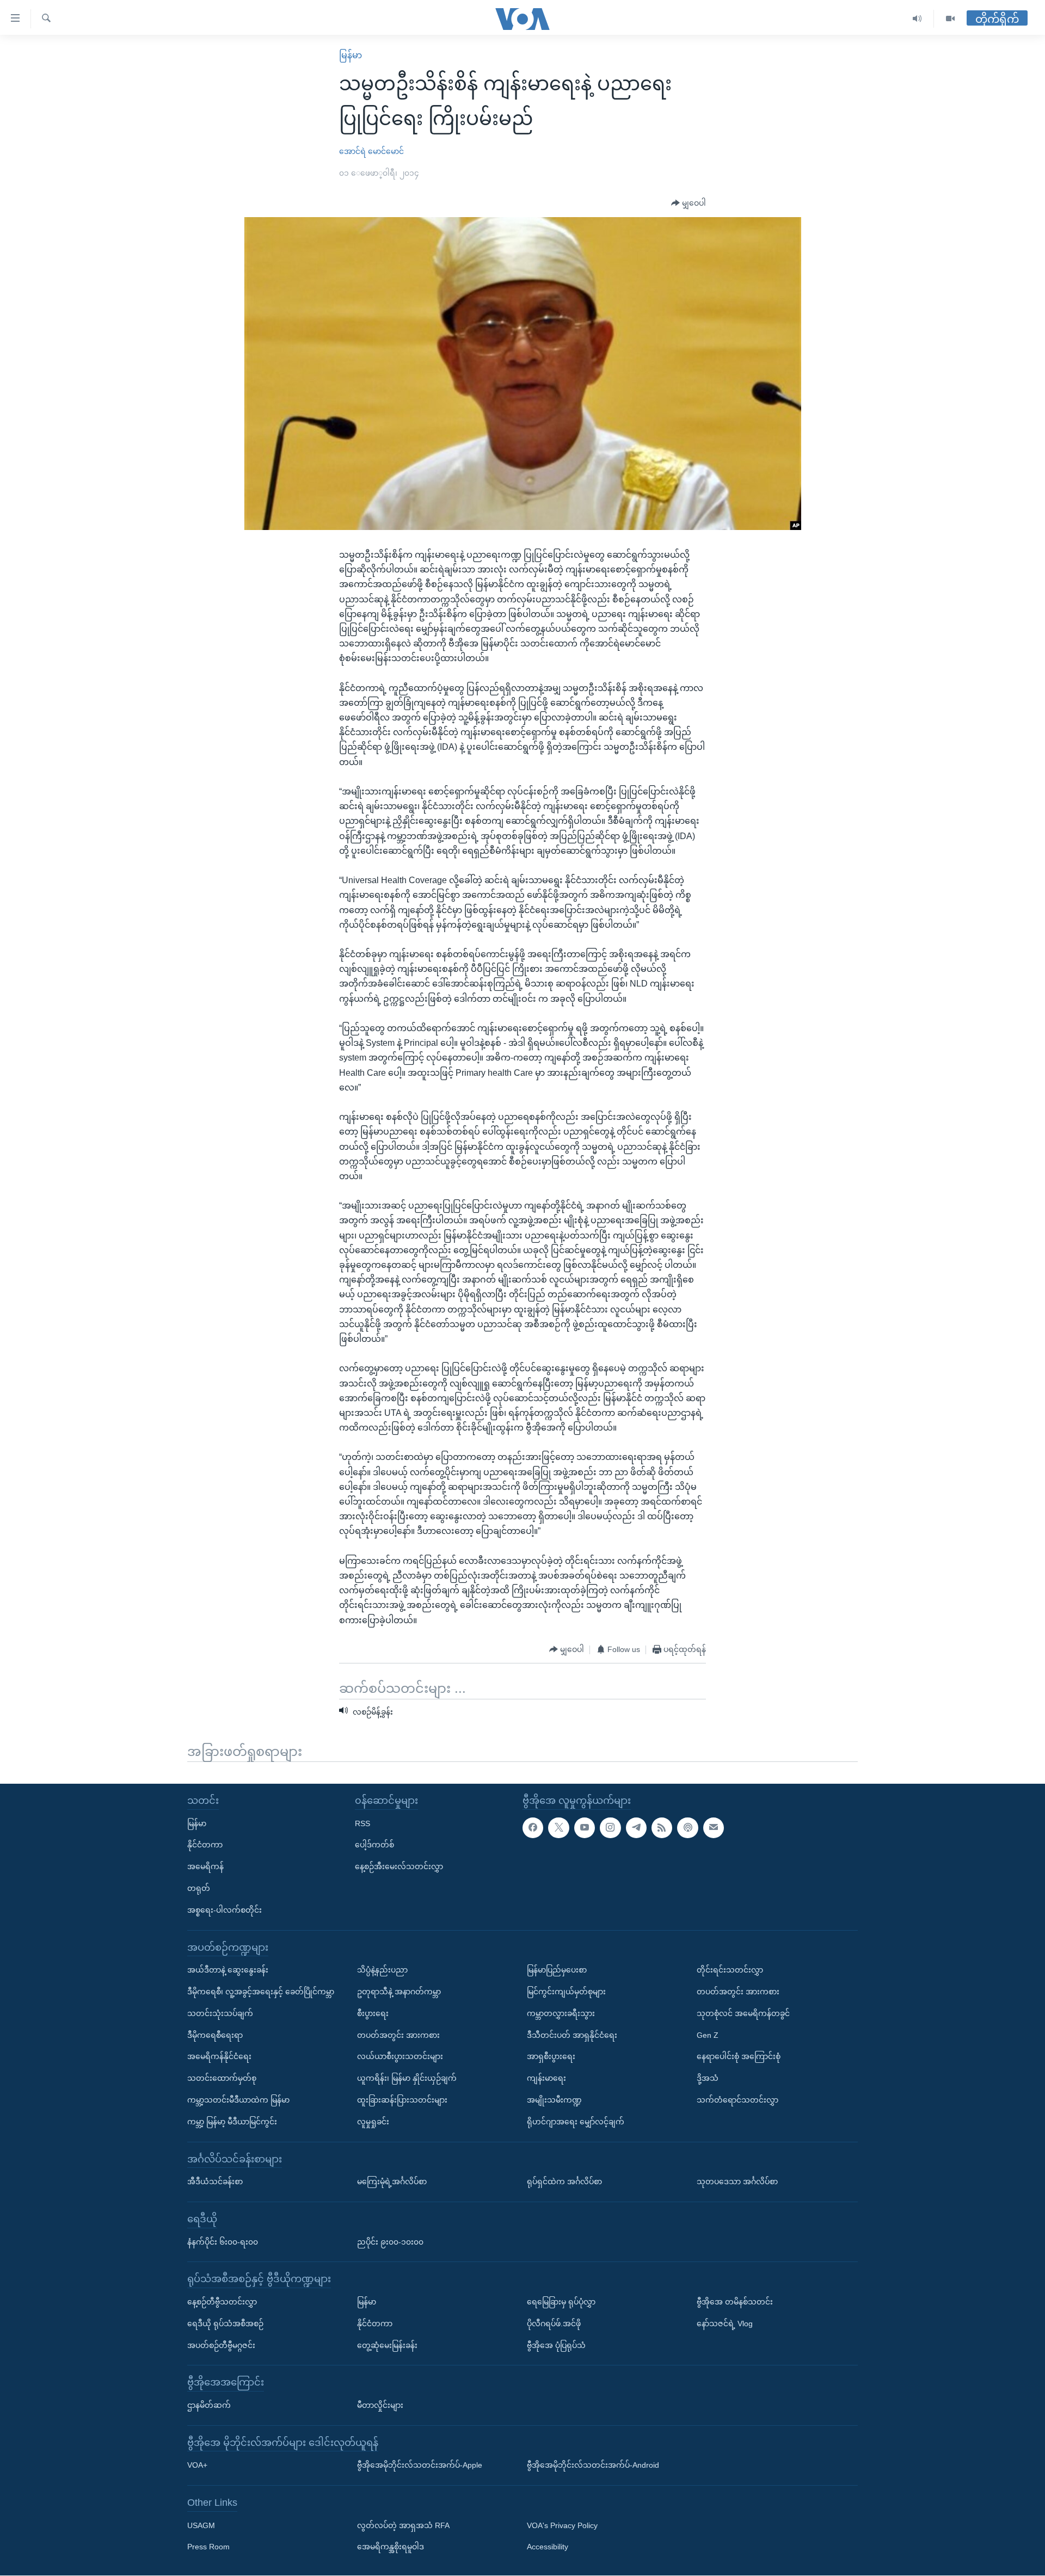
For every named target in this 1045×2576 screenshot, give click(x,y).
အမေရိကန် (205, 1867)
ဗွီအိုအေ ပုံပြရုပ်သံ (556, 2345)
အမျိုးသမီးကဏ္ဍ (554, 2100)
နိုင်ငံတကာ (205, 1845)
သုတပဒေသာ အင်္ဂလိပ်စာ (737, 2181)
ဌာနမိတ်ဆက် (209, 2405)
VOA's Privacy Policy (562, 2525)
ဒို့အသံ (708, 2078)
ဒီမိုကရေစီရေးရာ (215, 2035)
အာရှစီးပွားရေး (551, 2057)
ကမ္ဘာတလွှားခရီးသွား (561, 2013)
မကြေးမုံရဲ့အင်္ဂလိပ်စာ (392, 2181)
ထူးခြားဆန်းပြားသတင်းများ (402, 2100)
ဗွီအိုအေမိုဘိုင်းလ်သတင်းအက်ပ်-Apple (420, 2466)
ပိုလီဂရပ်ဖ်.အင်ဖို (554, 2324)
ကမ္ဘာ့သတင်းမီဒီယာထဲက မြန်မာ (238, 2100)
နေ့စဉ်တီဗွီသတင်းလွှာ (222, 2302)
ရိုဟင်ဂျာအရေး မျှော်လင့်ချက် (576, 2122)
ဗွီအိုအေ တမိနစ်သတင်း (735, 2302)
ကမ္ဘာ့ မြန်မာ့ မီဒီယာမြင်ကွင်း (232, 2122)
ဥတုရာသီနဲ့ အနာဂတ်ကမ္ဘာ (399, 1992)
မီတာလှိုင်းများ (380, 2405)
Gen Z (708, 2035)
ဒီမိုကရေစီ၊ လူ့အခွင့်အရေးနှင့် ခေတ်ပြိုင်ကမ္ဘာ (261, 1992)
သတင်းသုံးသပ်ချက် (220, 2013)
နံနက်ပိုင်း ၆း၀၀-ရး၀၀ (223, 2242)
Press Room (208, 2547)
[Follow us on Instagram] (610, 1828)
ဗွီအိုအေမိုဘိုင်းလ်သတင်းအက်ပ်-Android (593, 2466)
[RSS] (662, 1828)
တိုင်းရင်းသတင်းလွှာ (730, 1970)
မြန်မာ (351, 55)
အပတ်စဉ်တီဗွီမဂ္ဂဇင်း (221, 2345)
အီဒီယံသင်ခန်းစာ (215, 2181)
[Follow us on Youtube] (585, 1828)
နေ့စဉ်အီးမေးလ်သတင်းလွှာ (399, 1867)
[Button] (689, 204)
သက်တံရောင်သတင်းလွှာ (737, 2100)
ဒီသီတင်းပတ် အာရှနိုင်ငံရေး (572, 2035)
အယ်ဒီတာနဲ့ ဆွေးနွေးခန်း (228, 1970)
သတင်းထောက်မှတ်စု (222, 2078)
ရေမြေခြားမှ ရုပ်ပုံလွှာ (561, 2302)
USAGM (201, 2525)
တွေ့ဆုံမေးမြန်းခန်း (387, 2345)
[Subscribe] (714, 1828)
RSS (362, 1823)
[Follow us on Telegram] (636, 1828)
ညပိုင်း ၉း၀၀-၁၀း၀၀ (390, 2242)
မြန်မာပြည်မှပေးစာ (557, 1970)
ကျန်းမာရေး (546, 2078)
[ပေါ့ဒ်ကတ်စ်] (687, 1828)
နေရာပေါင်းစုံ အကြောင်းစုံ (739, 2057)
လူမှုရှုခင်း (373, 2122)
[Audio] (917, 19)
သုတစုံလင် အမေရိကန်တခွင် (743, 2013)
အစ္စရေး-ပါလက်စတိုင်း (225, 1910)
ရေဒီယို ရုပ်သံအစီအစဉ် (225, 2324)
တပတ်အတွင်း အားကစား (398, 2035)
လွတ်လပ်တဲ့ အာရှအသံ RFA (403, 2525)
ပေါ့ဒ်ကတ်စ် (374, 1845)
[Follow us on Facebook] (533, 1828)
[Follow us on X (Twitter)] (558, 1828)
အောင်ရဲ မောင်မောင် (371, 151)
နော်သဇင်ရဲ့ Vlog (725, 2324)
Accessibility (548, 2547)
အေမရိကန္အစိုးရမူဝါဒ (391, 2547)
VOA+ (197, 2466)
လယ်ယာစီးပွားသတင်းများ (400, 2057)
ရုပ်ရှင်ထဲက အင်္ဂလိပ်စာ (564, 2181)
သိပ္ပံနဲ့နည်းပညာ (382, 1970)
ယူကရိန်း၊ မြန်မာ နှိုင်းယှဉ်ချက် (407, 2078)
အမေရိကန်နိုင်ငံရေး (219, 2057)
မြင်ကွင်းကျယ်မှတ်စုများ (566, 1992)
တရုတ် (199, 1888)
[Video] (950, 19)
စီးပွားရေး (373, 2013)
